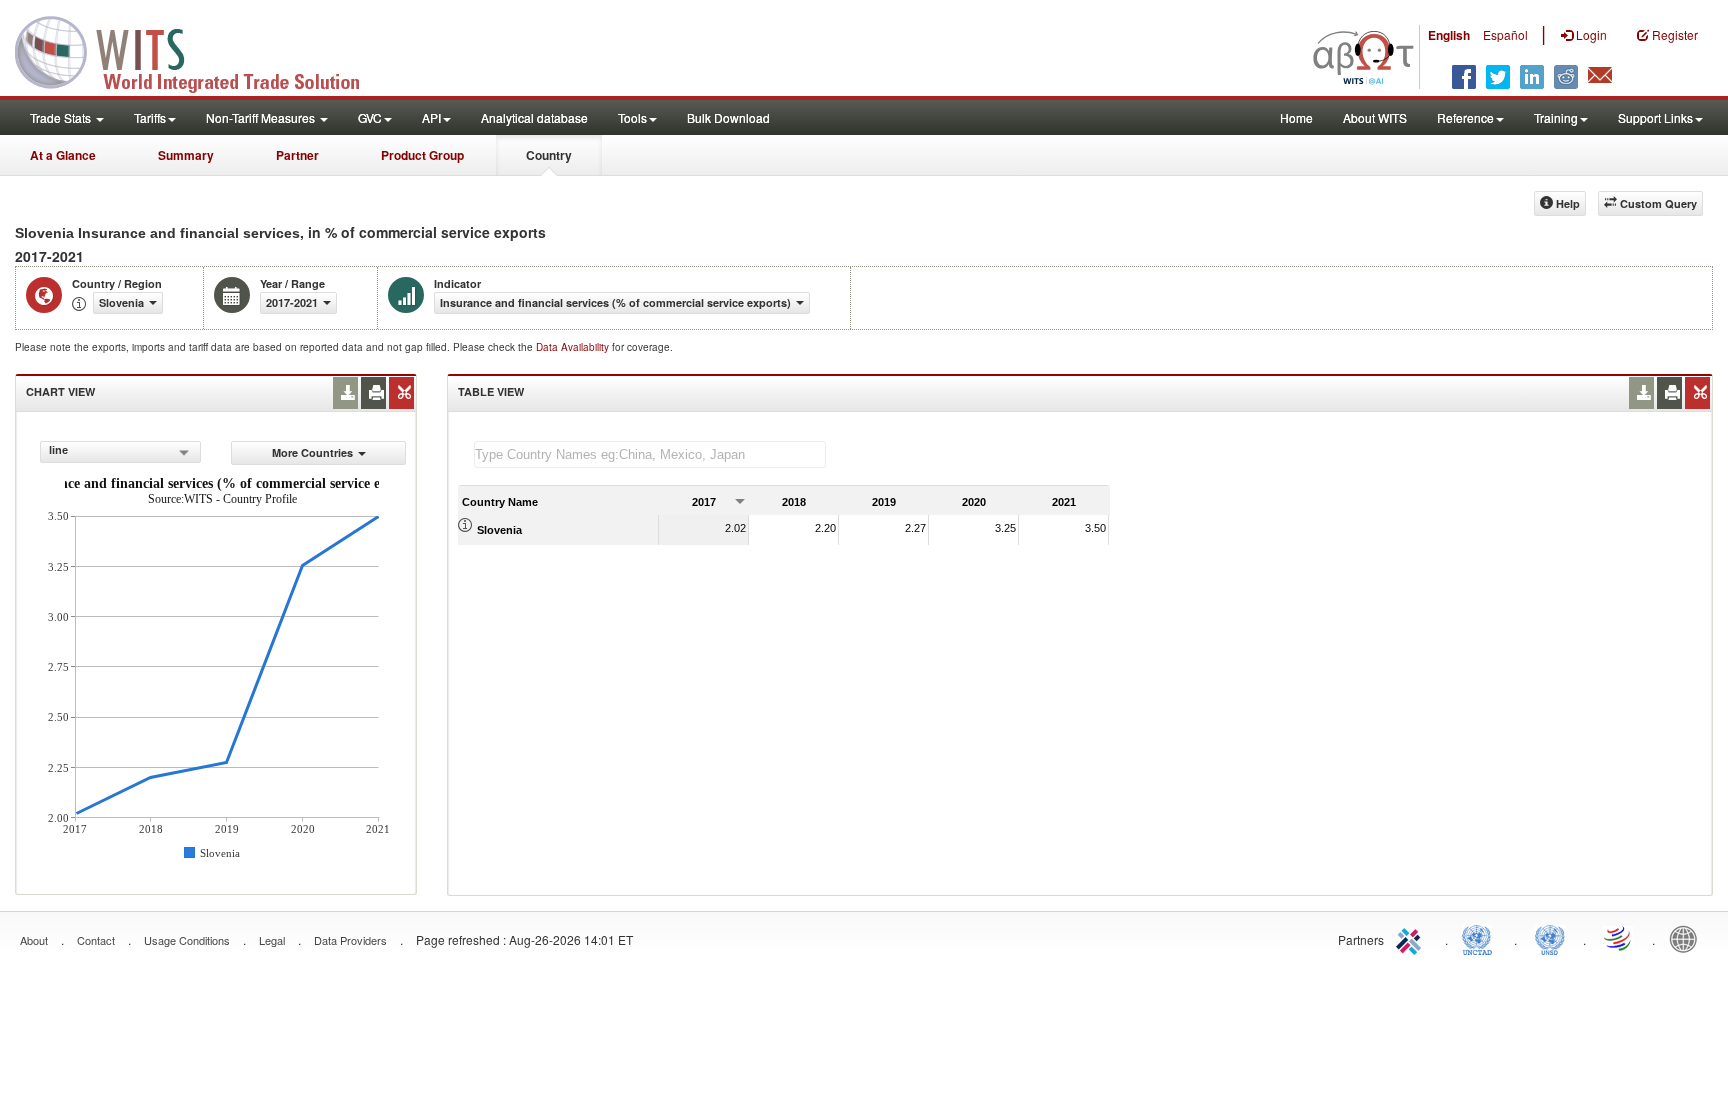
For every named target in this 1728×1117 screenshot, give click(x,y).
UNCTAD (1481, 938)
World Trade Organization (1619, 938)
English (1449, 35)
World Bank (1688, 938)
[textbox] (650, 454)
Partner (297, 155)
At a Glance (63, 155)
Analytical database (534, 117)
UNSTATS (1550, 938)
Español (1505, 34)
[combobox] (120, 452)
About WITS (1375, 117)
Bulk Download (728, 117)
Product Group (422, 155)
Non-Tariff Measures (262, 117)
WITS (200, 50)
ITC (1412, 938)
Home (1296, 117)
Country (549, 155)
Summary (186, 155)
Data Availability (574, 347)
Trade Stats (62, 117)
